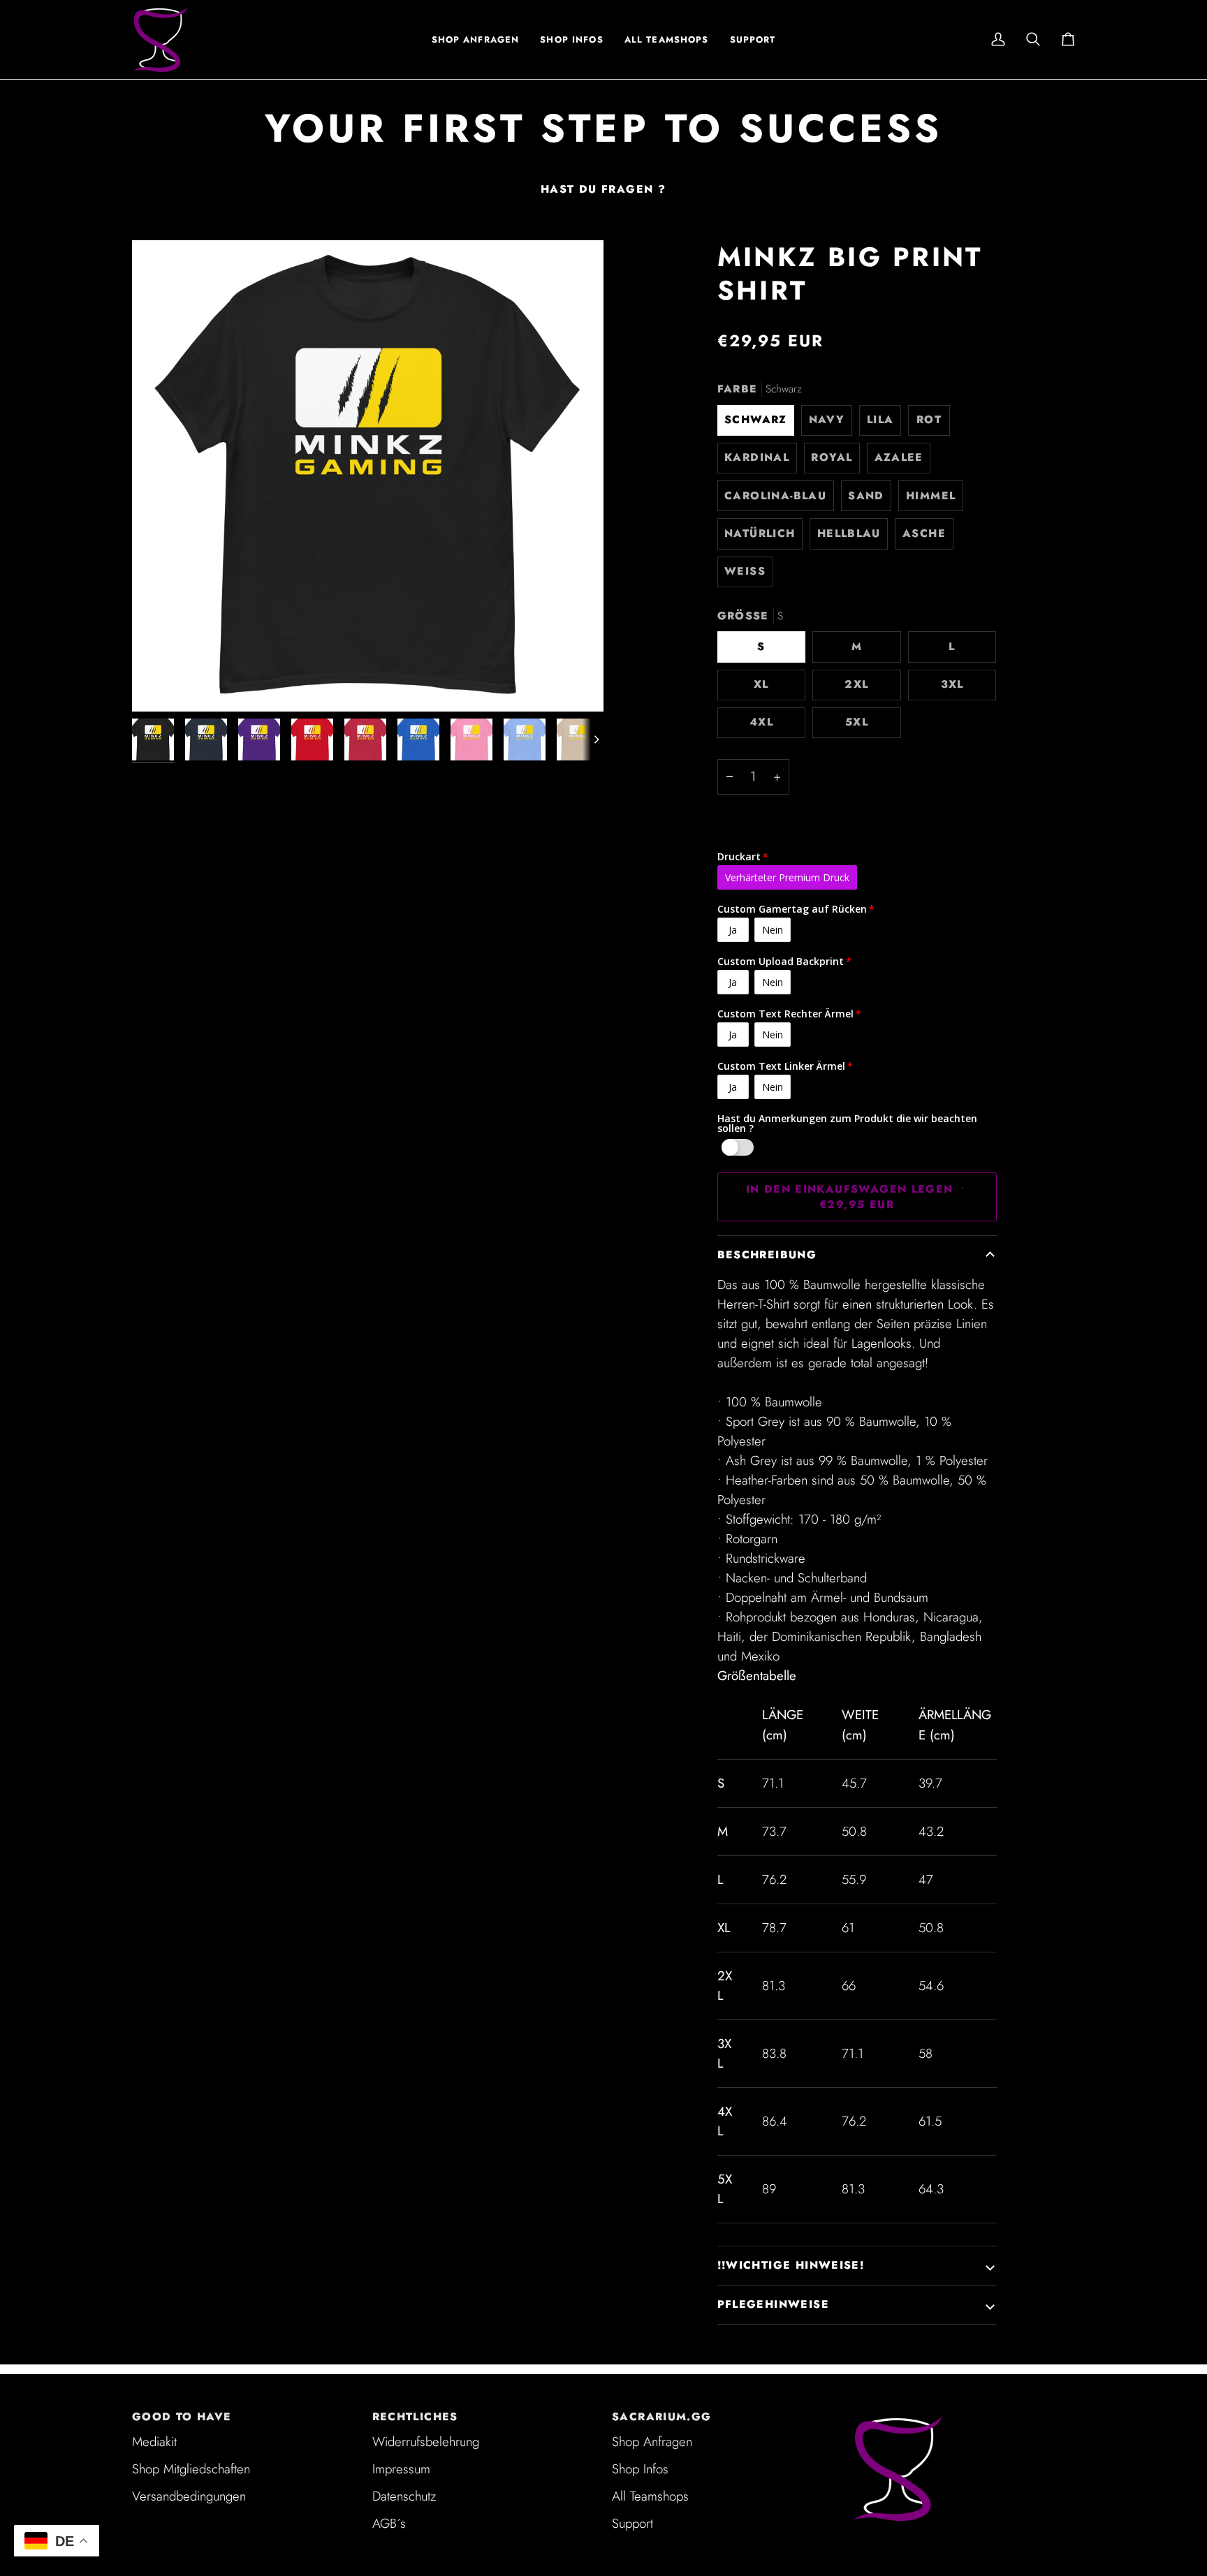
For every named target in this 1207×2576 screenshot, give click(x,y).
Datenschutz (404, 2496)
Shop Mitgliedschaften (191, 2469)
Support (632, 2523)
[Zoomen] (368, 476)
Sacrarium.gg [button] (662, 2417)
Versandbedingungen (189, 2496)
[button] (571, 39)
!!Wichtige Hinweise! (791, 2265)
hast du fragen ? (603, 189)
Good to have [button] (182, 2417)
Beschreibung (767, 1255)
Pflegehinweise (773, 2304)
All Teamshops (650, 2496)
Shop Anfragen (652, 2442)
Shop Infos (640, 2469)
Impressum (401, 2469)
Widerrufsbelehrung (426, 2442)
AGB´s (389, 2523)
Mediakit (154, 2442)
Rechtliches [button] (415, 2417)
